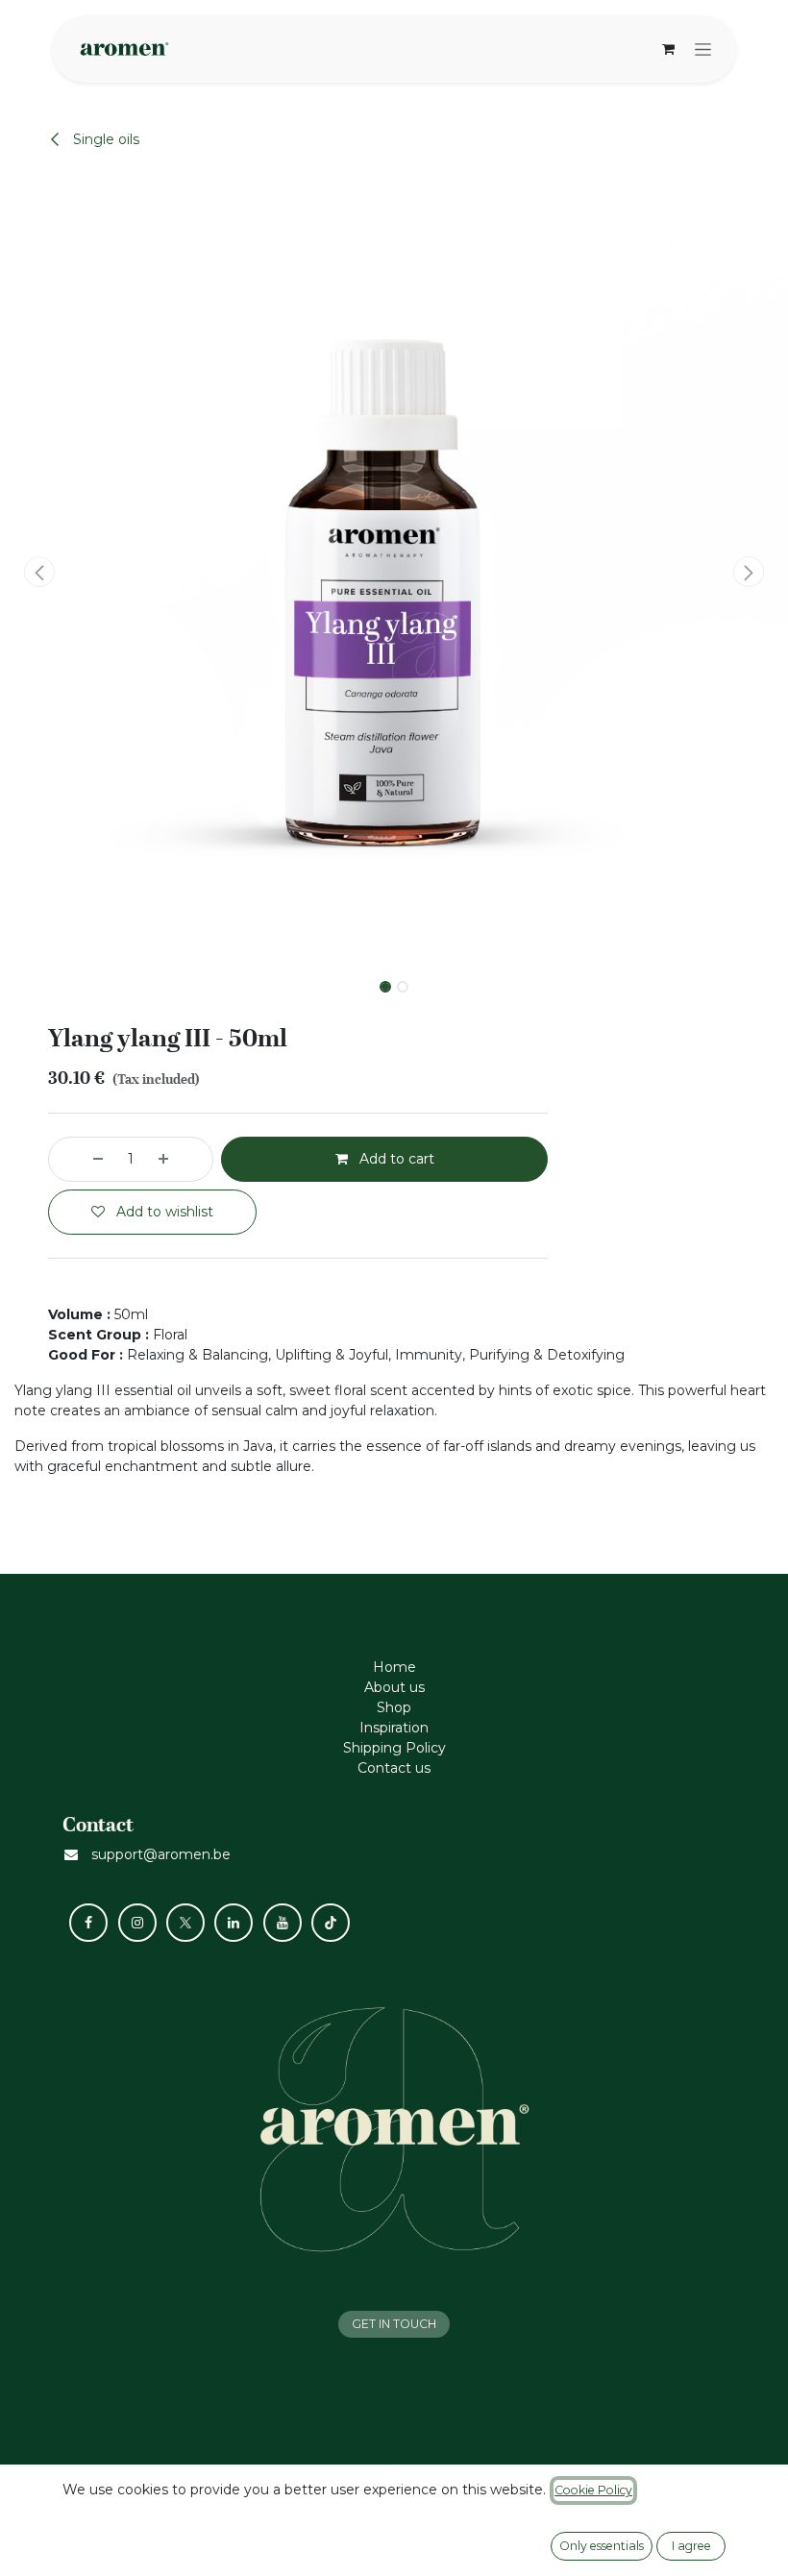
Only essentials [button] (602, 2546)
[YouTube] (283, 1923)
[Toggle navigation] (703, 49)
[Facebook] (88, 1923)
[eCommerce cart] (668, 49)
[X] (185, 1923)
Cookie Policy (593, 2490)
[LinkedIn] (234, 1923)
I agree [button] (691, 2546)
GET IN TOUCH (394, 2324)
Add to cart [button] (395, 1159)
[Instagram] (137, 1923)
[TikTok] (331, 1923)
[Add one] (181, 1159)
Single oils (104, 139)
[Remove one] (81, 1159)
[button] (39, 572)
